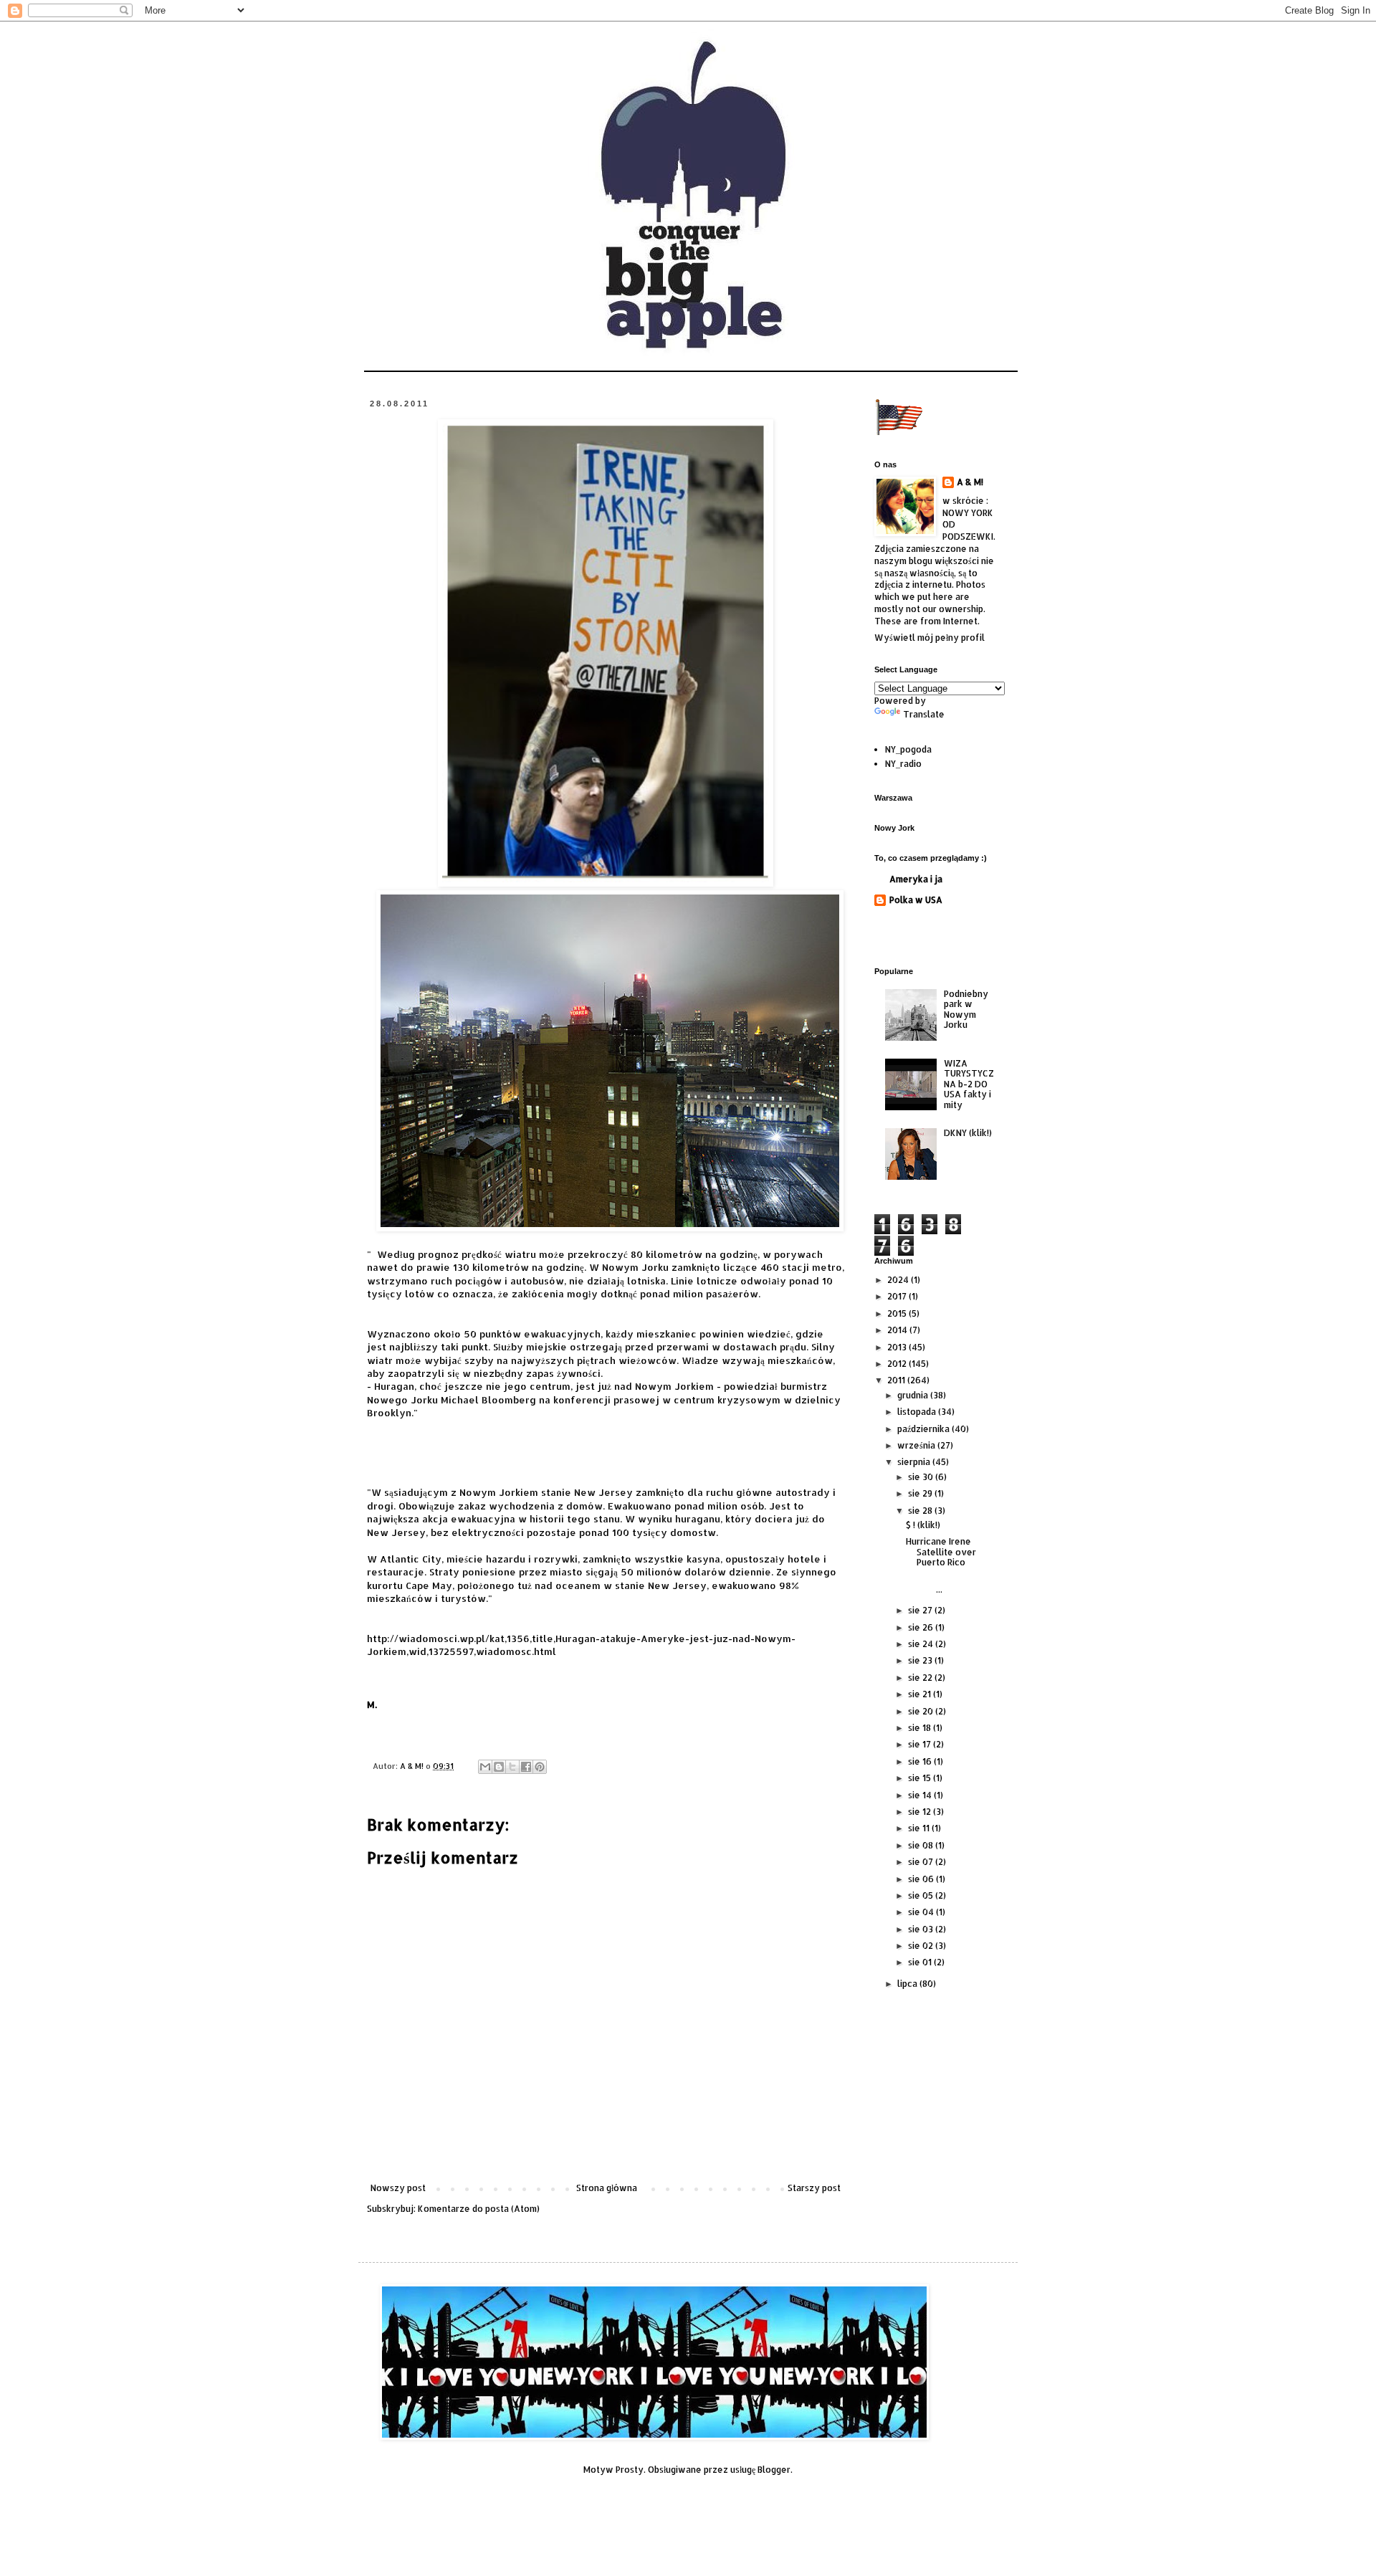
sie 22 (921, 1678)
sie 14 (921, 1795)
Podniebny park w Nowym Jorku (966, 1009)
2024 (899, 1280)
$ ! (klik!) (923, 1525)
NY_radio (903, 764)
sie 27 (921, 1610)
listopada (918, 1412)
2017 (898, 1296)
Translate (924, 714)
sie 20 (922, 1711)
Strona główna (607, 2188)
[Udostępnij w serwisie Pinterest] (540, 1767)
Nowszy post (398, 2188)
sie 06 (922, 1879)
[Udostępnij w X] (512, 1767)
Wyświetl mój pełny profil (930, 638)
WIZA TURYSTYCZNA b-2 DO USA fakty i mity (969, 1084)
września (917, 1445)
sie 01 (921, 1962)
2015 (898, 1313)
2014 (898, 1330)
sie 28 (921, 1511)
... (950, 1584)
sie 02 (922, 1946)
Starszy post (814, 2188)
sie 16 (921, 1761)
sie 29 (921, 1493)
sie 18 (921, 1728)
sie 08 (922, 1845)
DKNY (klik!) (968, 1133)
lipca (908, 1984)
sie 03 (922, 1929)
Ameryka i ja (916, 879)
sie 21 (921, 1694)
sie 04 (922, 1912)
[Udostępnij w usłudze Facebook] (526, 1767)
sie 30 (922, 1477)
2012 (898, 1364)
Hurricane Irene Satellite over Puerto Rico (941, 1552)
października (924, 1429)
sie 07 (922, 1862)
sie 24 (922, 1644)
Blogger (774, 2470)
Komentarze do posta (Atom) (479, 2209)
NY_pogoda (908, 749)
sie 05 (922, 1895)
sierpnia (915, 1462)
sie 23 (921, 1660)
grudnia (914, 1395)
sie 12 (921, 1812)
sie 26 (922, 1627)
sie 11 (920, 1828)
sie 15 (921, 1778)
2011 (897, 1380)
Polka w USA (916, 900)
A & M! (970, 482)
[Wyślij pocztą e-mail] (485, 1767)
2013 (898, 1347)
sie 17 (921, 1744)
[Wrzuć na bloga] (499, 1767)
